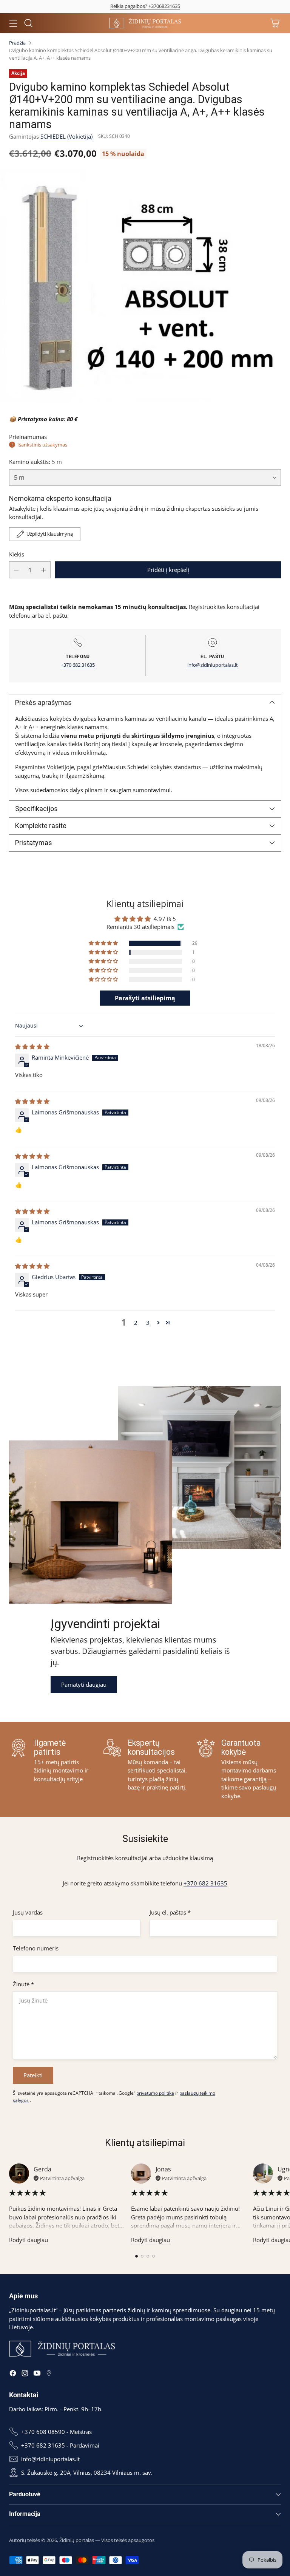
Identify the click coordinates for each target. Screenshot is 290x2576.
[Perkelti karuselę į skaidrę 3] (148, 2256)
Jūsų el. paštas (170, 1912)
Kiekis (17, 554)
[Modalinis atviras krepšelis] (275, 23)
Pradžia (17, 43)
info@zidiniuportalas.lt (213, 665)
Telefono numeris (36, 1948)
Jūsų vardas (28, 1912)
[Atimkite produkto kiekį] (16, 570)
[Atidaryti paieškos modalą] (28, 23)
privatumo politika (155, 2093)
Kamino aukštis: (35, 462)
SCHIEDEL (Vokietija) (66, 136)
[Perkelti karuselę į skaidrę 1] (137, 2256)
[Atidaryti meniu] (13, 23)
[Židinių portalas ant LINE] (49, 2374)
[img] (32, 1046)
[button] (104, 943)
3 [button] (148, 1323)
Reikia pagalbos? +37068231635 (145, 6)
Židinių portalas (77, 2540)
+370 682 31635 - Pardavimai (60, 2445)
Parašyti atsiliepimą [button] (145, 998)
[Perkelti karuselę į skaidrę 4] (153, 2256)
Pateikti (33, 2075)
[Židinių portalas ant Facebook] (13, 2374)
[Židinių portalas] (145, 23)
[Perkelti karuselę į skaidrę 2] (142, 2256)
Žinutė (23, 1984)
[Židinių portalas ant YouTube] (37, 2374)
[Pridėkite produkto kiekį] (43, 570)
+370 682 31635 (78, 665)
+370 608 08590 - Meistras (56, 2432)
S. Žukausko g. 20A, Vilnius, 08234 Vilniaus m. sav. (87, 2472)
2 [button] (136, 1323)
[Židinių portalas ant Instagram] (25, 2374)
